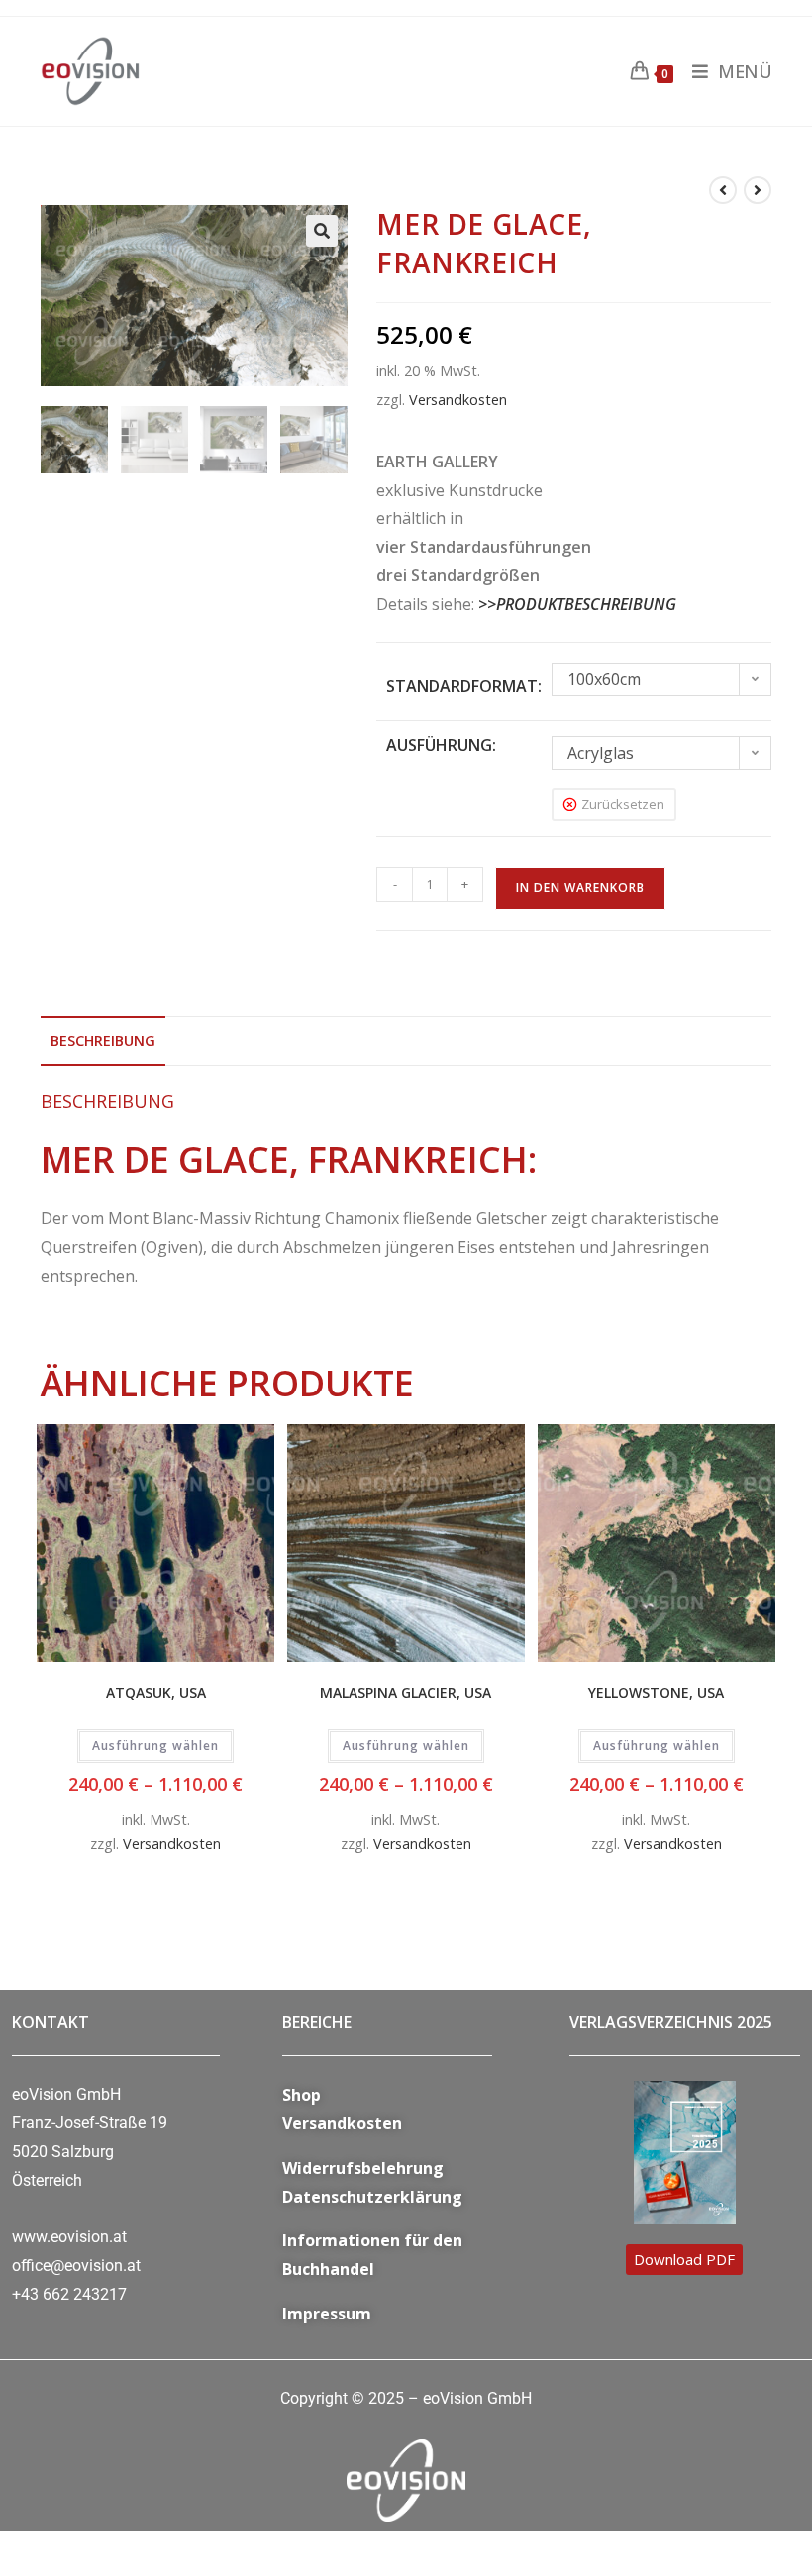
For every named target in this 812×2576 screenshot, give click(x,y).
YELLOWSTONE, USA (656, 1692)
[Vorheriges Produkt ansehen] (723, 190)
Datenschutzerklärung (372, 2197)
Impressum (327, 2314)
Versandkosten (458, 400)
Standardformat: (464, 686)
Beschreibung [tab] (103, 1040)
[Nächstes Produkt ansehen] (758, 190)
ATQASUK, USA (156, 1692)
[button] (322, 231)
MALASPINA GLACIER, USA (406, 1692)
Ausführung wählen (155, 1746)
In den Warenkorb (580, 888)
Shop (302, 2095)
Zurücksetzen (623, 804)
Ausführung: (441, 745)
